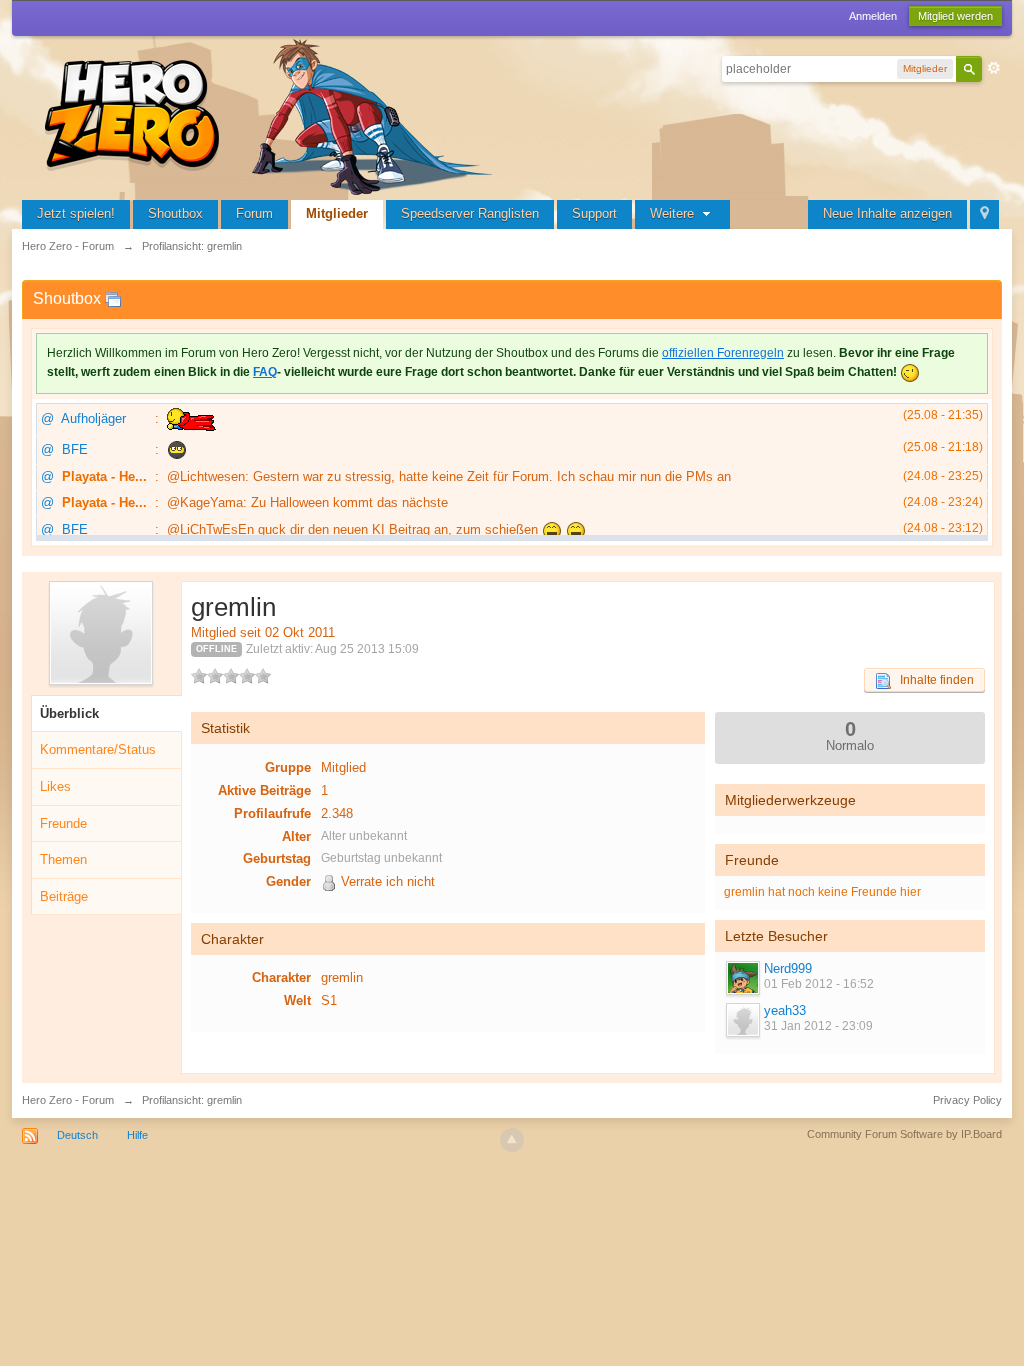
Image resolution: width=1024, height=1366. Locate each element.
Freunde (63, 823)
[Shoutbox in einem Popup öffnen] (113, 298)
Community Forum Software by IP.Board (904, 1134)
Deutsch (77, 1135)
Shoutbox (175, 213)
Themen (63, 859)
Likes (55, 786)
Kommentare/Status (98, 749)
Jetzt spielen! (76, 213)
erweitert (994, 68)
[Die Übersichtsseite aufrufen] (272, 114)
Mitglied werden (955, 16)
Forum (254, 213)
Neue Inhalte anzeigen (887, 213)
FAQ (265, 372)
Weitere (674, 213)
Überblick (69, 713)
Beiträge (64, 896)
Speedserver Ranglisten (470, 213)
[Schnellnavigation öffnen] (984, 214)
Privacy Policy (967, 1100)
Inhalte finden (932, 680)
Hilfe (137, 1135)
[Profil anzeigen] (742, 978)
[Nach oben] (512, 1140)
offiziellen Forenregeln (723, 353)
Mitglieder (337, 213)
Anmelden (873, 16)
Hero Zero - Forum (68, 1100)
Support (594, 213)
